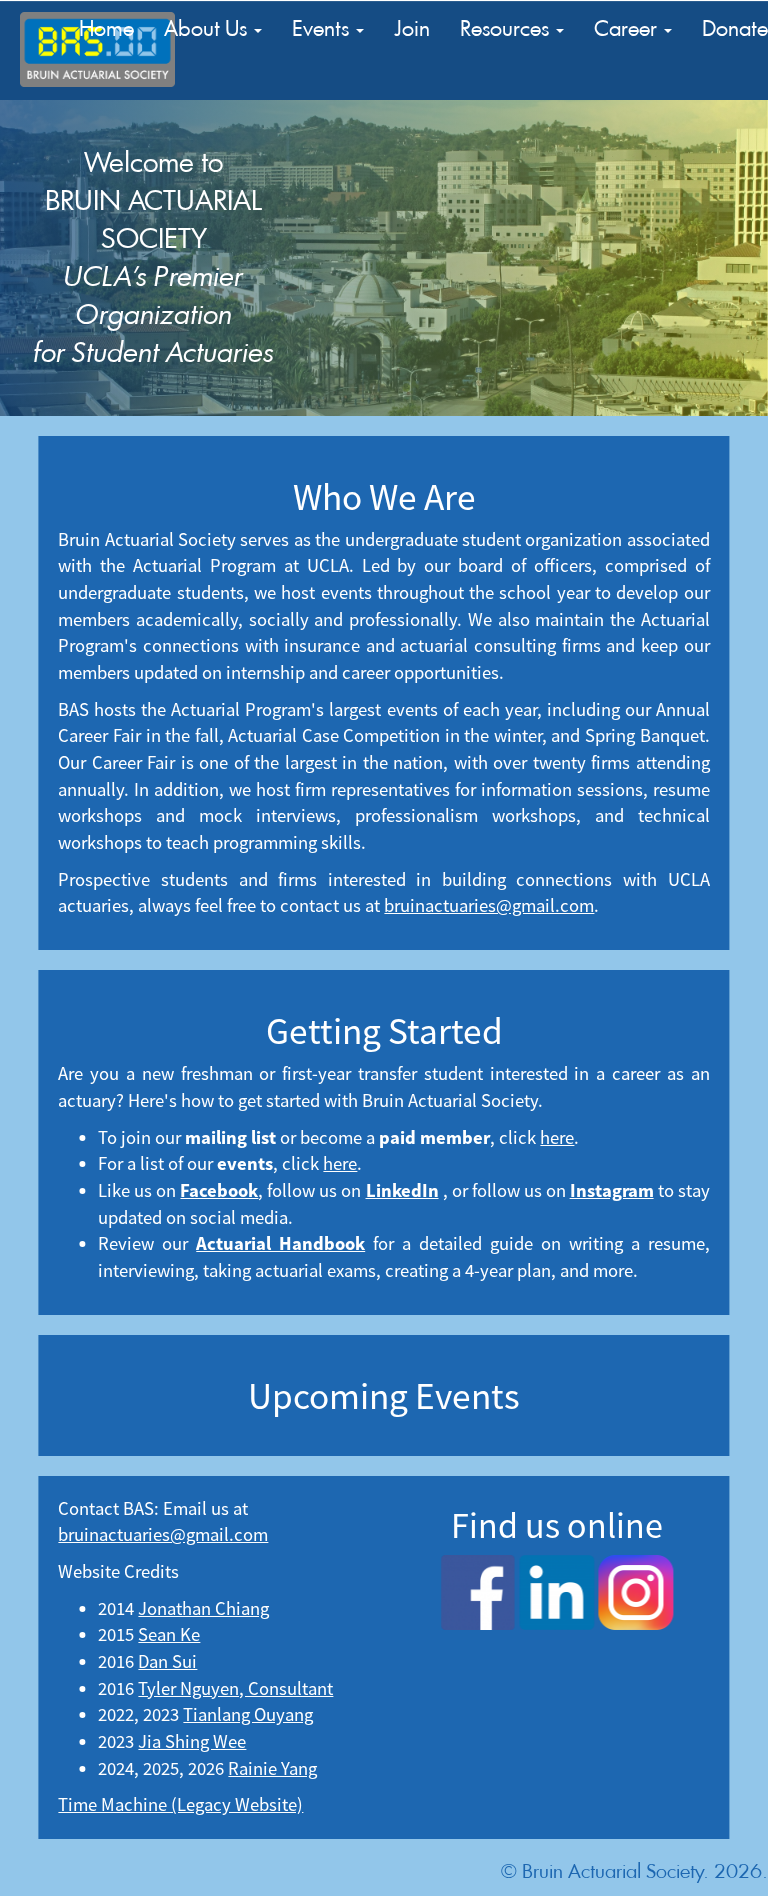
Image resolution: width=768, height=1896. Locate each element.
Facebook (219, 1190)
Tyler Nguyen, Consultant (235, 1688)
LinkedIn (402, 1190)
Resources (507, 29)
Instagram (612, 1190)
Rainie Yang (272, 1768)
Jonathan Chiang (203, 1608)
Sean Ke (169, 1634)
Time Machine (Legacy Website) (180, 1804)
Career (628, 29)
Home (106, 29)
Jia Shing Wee (192, 1741)
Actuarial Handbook (280, 1243)
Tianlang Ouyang (248, 1714)
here (557, 1137)
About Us (208, 29)
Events (323, 29)
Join (412, 29)
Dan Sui (167, 1661)
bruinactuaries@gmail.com (489, 905)
